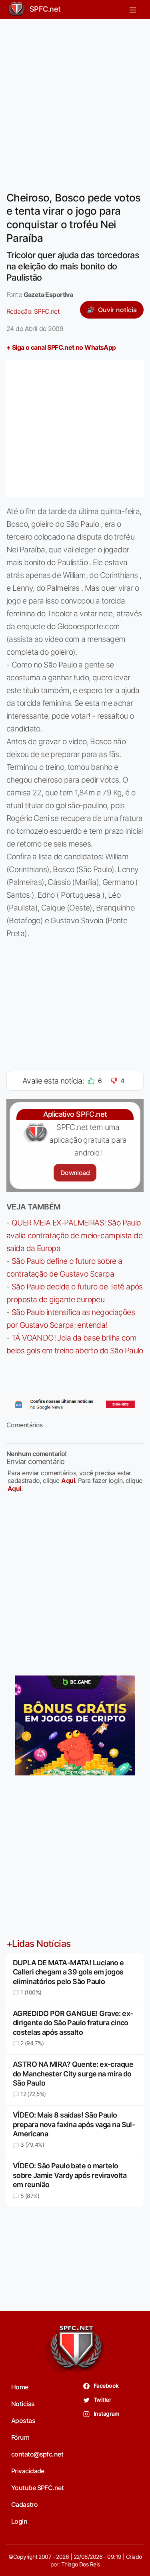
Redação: (33, 311)
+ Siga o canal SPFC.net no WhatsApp (61, 347)
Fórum (20, 2437)
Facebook (106, 2386)
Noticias (23, 2404)
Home (20, 2387)
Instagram (106, 2414)
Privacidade (28, 2471)
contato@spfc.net (37, 2454)
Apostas (23, 2421)
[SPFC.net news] (75, 1405)
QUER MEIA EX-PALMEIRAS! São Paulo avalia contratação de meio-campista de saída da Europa (74, 1235)
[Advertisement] (75, 100)
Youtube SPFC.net (37, 2488)
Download (75, 1173)
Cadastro (25, 2504)
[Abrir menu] (133, 9)
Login (19, 2521)
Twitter (102, 2400)
